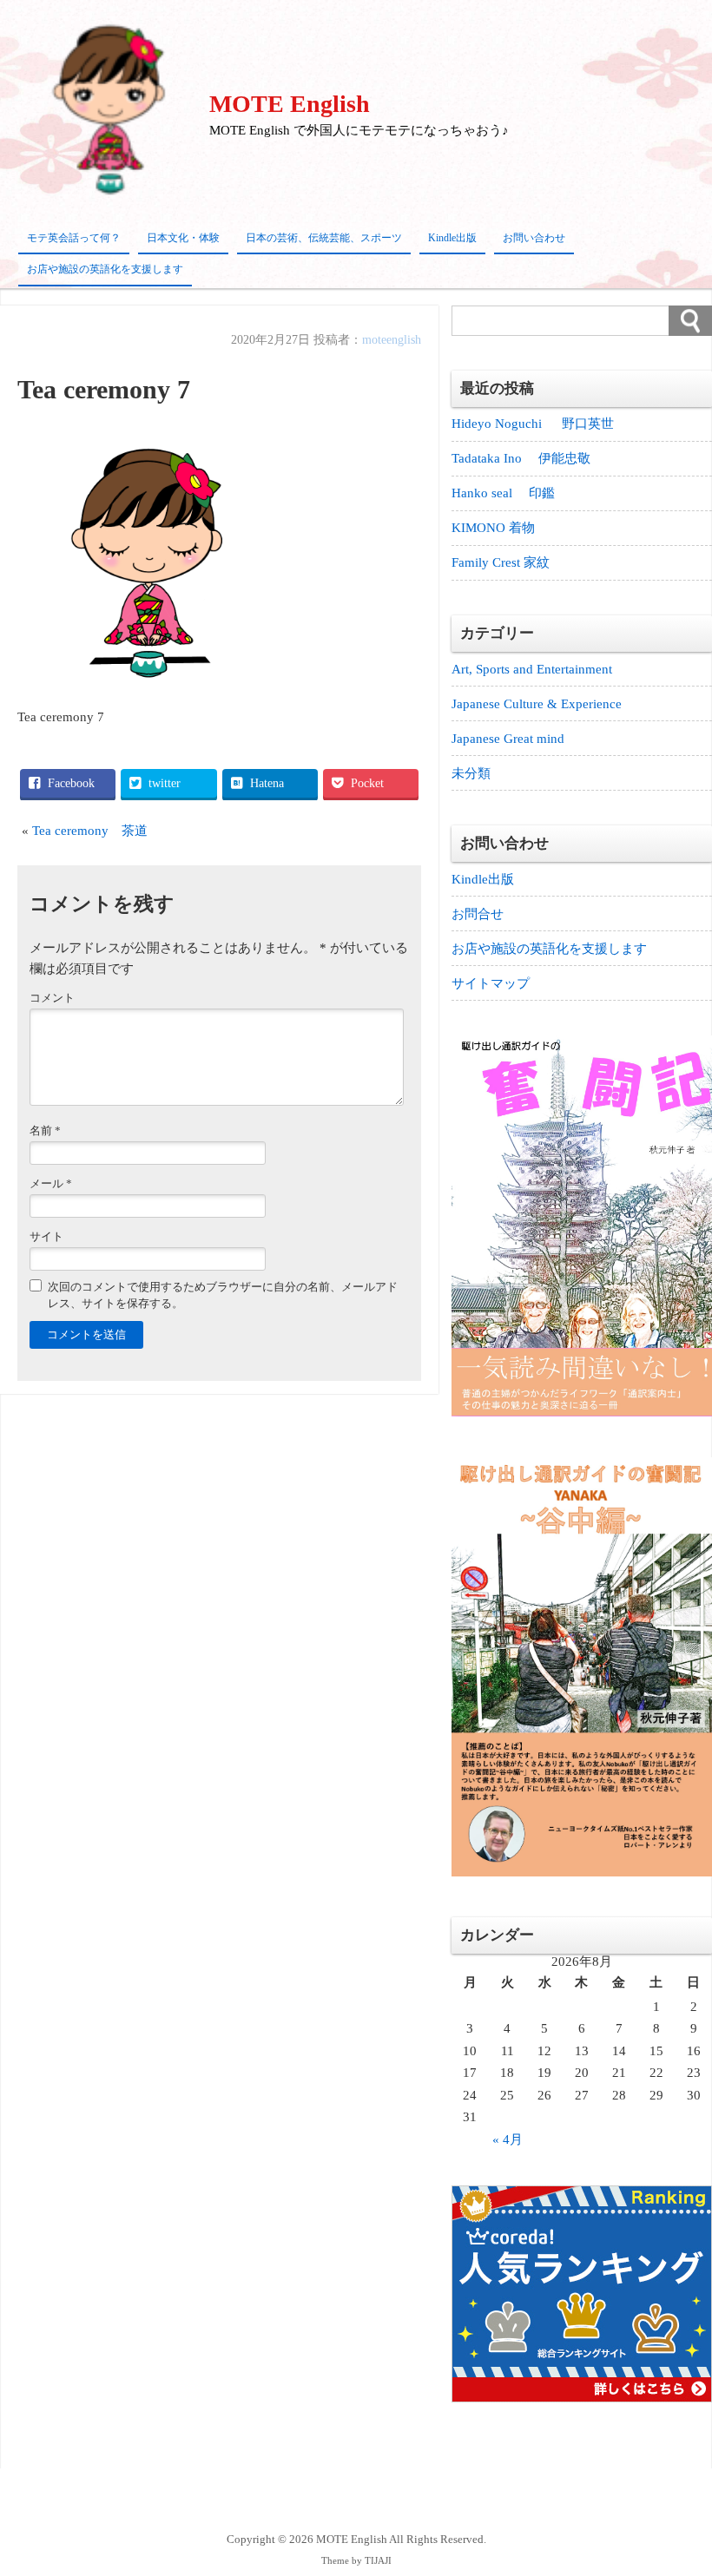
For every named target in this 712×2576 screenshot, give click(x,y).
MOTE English (290, 104)
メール (51, 1184)
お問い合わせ (534, 238)
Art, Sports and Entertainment (532, 669)
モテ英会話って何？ (74, 238)
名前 (45, 1131)
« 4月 (508, 2139)
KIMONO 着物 (493, 528)
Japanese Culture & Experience (537, 704)
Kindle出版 (452, 238)
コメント (52, 998)
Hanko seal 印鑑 (503, 493)
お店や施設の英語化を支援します (105, 269)
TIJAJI (378, 2561)
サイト (46, 1237)
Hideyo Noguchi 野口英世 (533, 424)
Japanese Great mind (508, 739)
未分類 (471, 773)
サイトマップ (491, 983)
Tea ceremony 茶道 (90, 831)
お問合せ (478, 914)
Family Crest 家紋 (507, 562)
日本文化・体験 (183, 238)
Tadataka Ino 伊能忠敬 (521, 458)
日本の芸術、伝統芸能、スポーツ (324, 238)
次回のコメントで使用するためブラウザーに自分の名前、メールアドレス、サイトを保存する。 (223, 1295)
